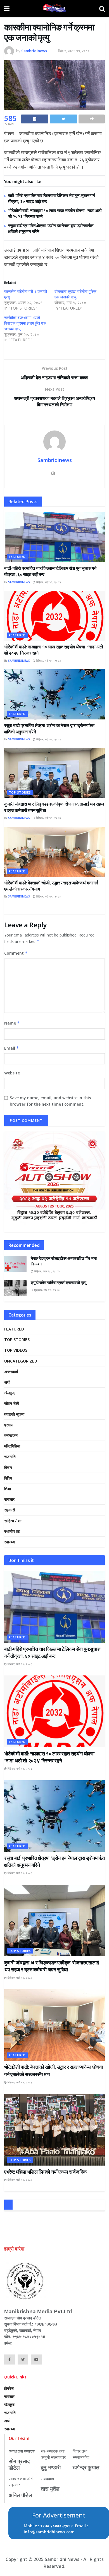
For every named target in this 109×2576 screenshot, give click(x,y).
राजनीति (10, 1457)
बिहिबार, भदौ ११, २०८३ (48, 582)
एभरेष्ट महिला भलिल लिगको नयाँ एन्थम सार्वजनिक (45, 2172)
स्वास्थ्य (10, 1542)
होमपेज (9, 2388)
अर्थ (7, 1382)
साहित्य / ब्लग (14, 1521)
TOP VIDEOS (16, 1350)
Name (12, 1023)
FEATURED (17, 557)
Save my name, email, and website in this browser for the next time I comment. (50, 1101)
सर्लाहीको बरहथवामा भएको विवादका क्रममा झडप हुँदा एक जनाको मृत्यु (25, 323)
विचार (8, 1467)
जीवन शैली (12, 1403)
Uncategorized (21, 1361)
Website (12, 1073)
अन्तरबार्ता (11, 1372)
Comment (16, 953)
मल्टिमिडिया (12, 1446)
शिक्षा (8, 1489)
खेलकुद (9, 1393)
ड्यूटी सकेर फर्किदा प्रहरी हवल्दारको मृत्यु (59, 1283)
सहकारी (10, 1510)
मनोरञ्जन (11, 1435)
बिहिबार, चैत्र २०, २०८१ (47, 1271)
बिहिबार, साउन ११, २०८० (73, 51)
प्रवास (9, 1425)
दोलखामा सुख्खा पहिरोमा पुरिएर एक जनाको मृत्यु (75, 294)
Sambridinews (34, 51)
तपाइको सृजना (14, 1414)
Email (12, 1048)
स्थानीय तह (12, 1531)
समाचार (9, 1499)
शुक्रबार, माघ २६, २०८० (47, 1290)
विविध (8, 1478)
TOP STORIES (20, 792)
